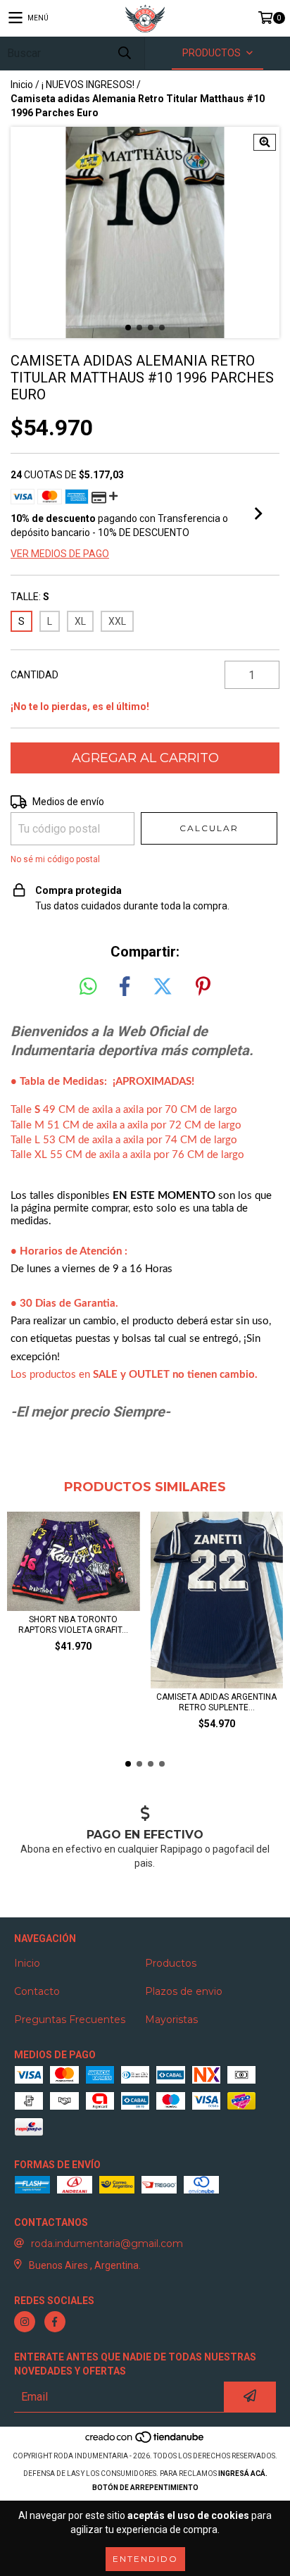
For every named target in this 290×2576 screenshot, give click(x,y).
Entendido (145, 2559)
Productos (171, 1963)
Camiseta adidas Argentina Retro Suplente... (216, 1702)
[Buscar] (124, 53)
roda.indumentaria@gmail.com (107, 2244)
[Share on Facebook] (125, 987)
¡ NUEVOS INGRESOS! (88, 85)
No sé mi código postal (55, 859)
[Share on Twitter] (163, 987)
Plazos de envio (184, 1991)
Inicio (22, 85)
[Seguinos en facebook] (55, 2322)
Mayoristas (171, 2020)
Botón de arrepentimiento (145, 2488)
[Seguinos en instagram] (25, 2322)
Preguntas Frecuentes (70, 2020)
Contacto (37, 1991)
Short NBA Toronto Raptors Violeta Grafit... (73, 1625)
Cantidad (34, 675)
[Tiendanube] (145, 2442)
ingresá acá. (243, 2474)
